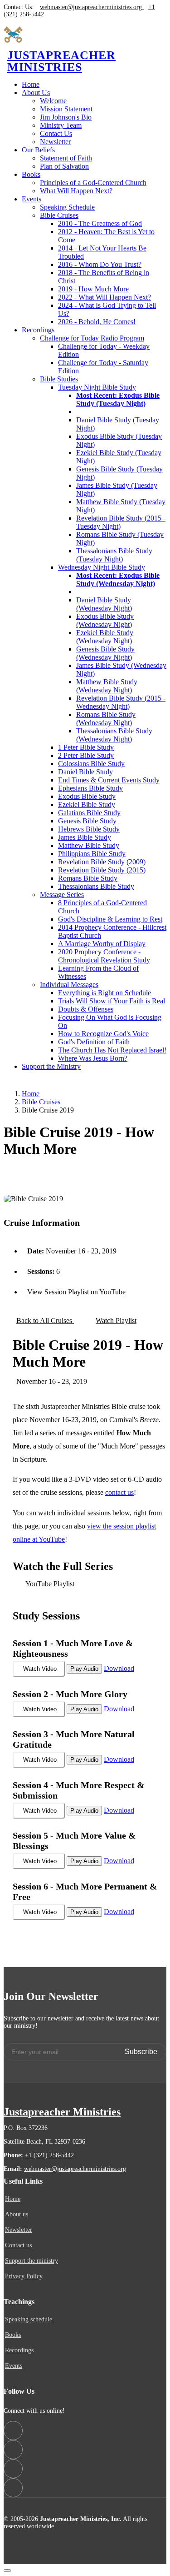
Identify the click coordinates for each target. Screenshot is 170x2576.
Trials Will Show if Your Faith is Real (112, 1001)
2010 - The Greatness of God (100, 223)
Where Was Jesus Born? (93, 1058)
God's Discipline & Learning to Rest (110, 919)
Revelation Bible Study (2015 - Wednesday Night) (121, 702)
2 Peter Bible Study (86, 755)
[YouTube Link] (13, 2450)
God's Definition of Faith (94, 1042)
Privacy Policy (24, 2276)
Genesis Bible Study (87, 821)
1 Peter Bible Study (86, 747)
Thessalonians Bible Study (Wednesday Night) (114, 735)
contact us (119, 1492)
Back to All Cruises (45, 1321)
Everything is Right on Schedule (104, 993)
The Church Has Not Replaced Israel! (112, 1050)
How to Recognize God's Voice (103, 1034)
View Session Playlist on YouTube (76, 1292)
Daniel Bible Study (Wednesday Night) (104, 604)
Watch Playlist (116, 1321)
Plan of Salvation (64, 166)
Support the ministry (32, 2261)
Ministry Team (61, 125)
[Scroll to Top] (7, 2571)
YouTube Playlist (50, 1584)
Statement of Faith (66, 158)
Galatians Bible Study (89, 813)
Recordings (19, 2350)
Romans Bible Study (88, 878)
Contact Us (56, 133)
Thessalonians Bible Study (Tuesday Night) (114, 555)
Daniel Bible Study (85, 772)
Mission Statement (66, 109)
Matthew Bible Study (89, 845)
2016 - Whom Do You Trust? (100, 264)
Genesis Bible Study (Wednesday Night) (105, 653)
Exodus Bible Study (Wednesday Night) (105, 620)
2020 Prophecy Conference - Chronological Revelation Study (104, 956)
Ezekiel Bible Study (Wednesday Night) (105, 637)
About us (17, 2215)
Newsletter (55, 142)
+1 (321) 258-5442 (49, 2155)
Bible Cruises (41, 1102)
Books (13, 2335)
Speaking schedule (29, 2320)
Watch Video (40, 1669)
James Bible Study (85, 837)
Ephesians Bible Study (90, 788)
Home (31, 84)
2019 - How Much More (93, 289)
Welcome (53, 101)
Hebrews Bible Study (89, 829)
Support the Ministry (51, 1066)
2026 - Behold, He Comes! (97, 322)
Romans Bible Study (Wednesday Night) (106, 719)
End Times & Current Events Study (109, 780)
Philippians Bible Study (92, 854)
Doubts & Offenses (86, 1009)
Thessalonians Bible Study (96, 886)
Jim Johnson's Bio (66, 117)
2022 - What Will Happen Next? (104, 297)
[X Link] (13, 2488)
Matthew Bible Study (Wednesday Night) (107, 686)
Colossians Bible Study (91, 764)
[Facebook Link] (13, 2431)
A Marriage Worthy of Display (102, 944)
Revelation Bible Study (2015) (102, 870)
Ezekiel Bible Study (87, 804)
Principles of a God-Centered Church (93, 183)
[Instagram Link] (13, 2469)
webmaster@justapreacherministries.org (75, 2169)
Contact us (18, 2245)
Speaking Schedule (67, 207)
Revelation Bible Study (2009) (102, 862)
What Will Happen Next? (76, 191)
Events (14, 2366)
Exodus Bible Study (87, 796)
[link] (36, 93)
